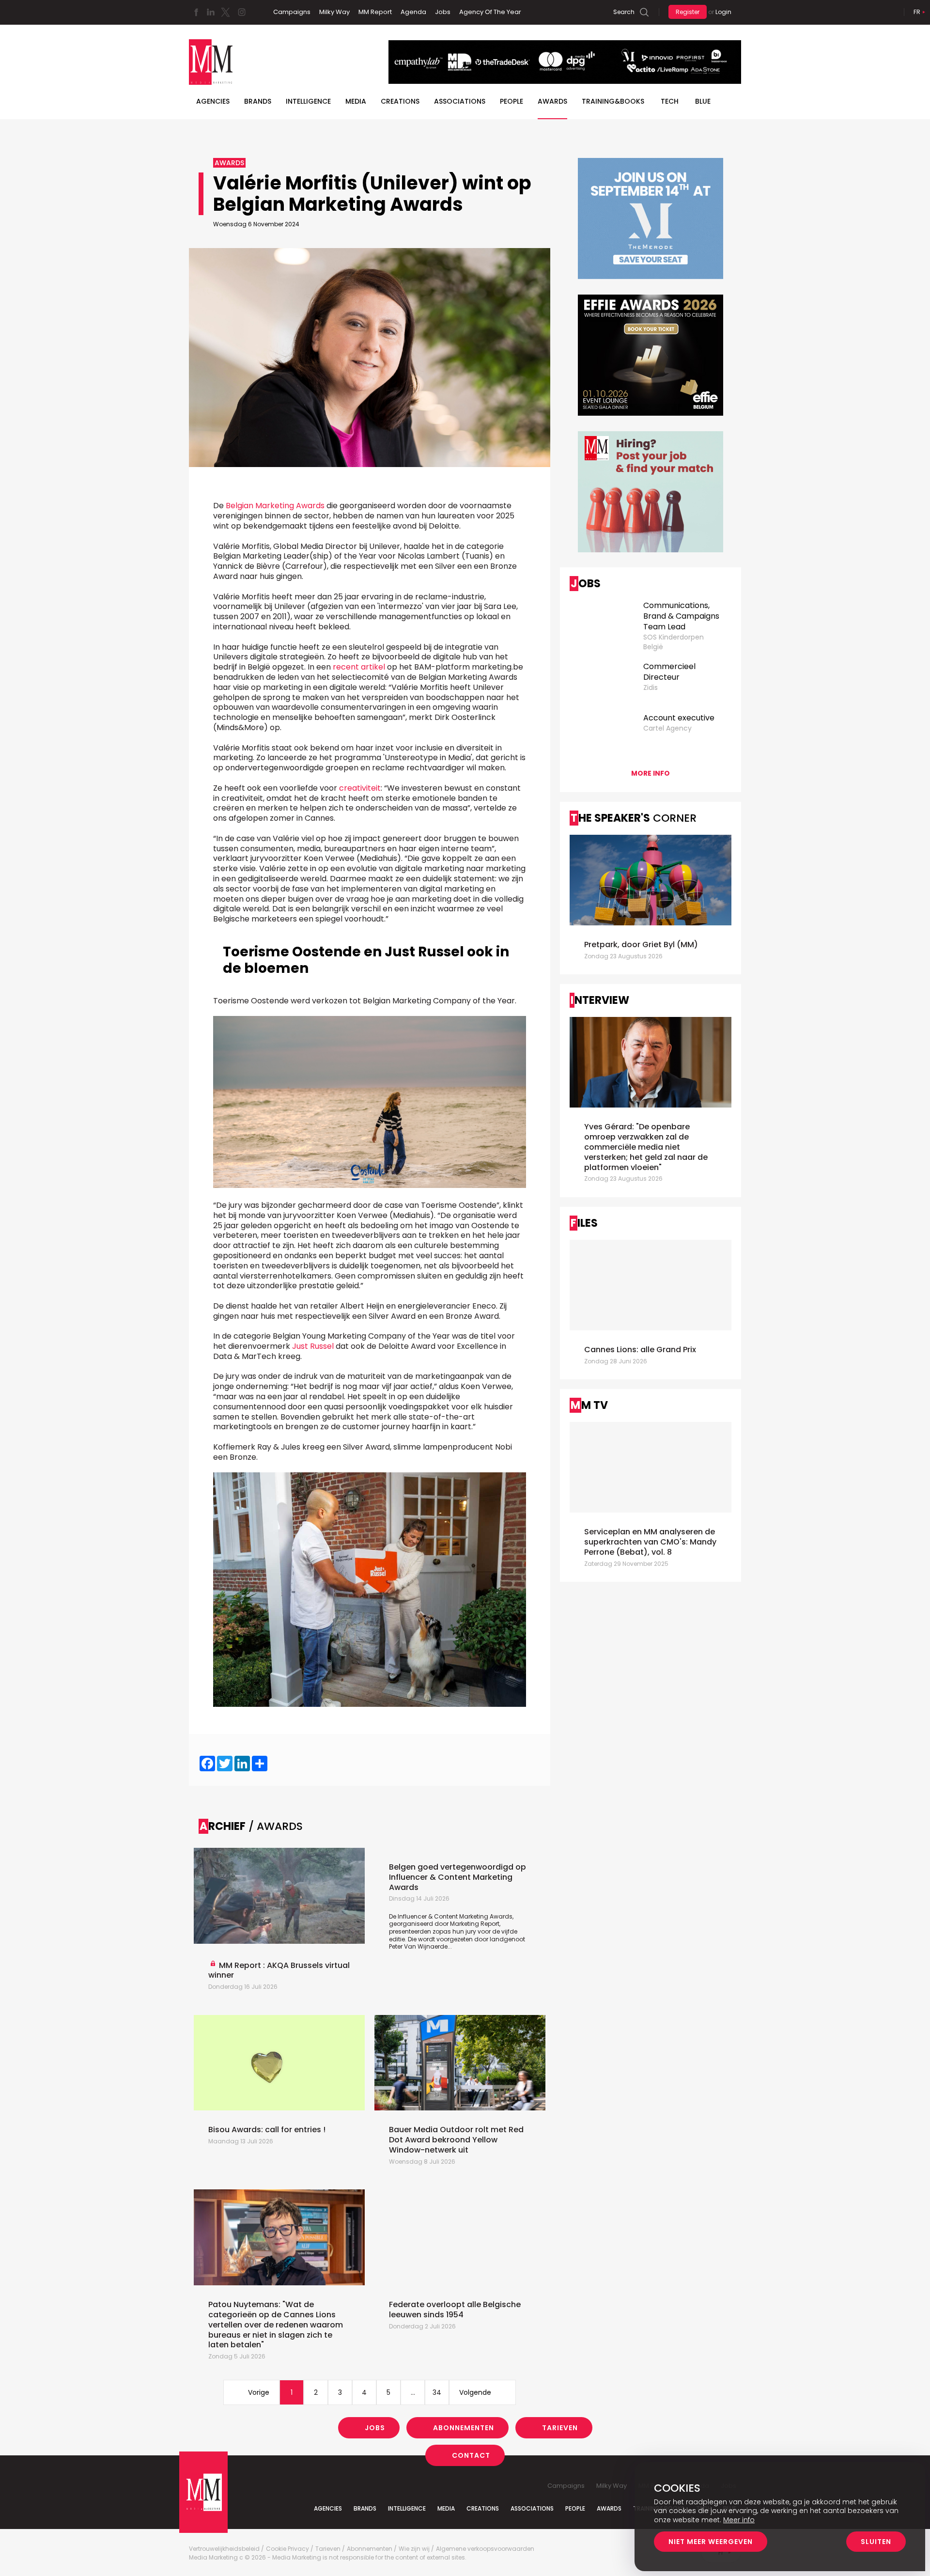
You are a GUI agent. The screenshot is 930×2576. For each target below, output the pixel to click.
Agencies (213, 101)
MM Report (375, 12)
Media (356, 101)
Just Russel (313, 1346)
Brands (258, 101)
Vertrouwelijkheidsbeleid (224, 2549)
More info (651, 773)
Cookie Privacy (287, 2549)
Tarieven (560, 2428)
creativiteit (360, 788)
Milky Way (334, 12)
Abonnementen (464, 2428)
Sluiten (876, 2542)
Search (624, 12)
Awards (552, 101)
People (511, 101)
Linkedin (211, 12)
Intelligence (308, 101)
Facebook (196, 12)
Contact (471, 2455)
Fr (917, 12)
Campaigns (292, 12)
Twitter (225, 12)
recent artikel (359, 667)
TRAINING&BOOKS (613, 101)
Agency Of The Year (490, 12)
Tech (670, 101)
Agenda (413, 12)
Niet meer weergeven (711, 2542)
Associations (460, 101)
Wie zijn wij (414, 2549)
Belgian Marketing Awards (275, 506)
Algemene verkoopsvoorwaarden (485, 2549)
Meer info (739, 2520)
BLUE (703, 101)
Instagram (242, 12)
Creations (400, 101)
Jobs (443, 12)
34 (437, 2392)
